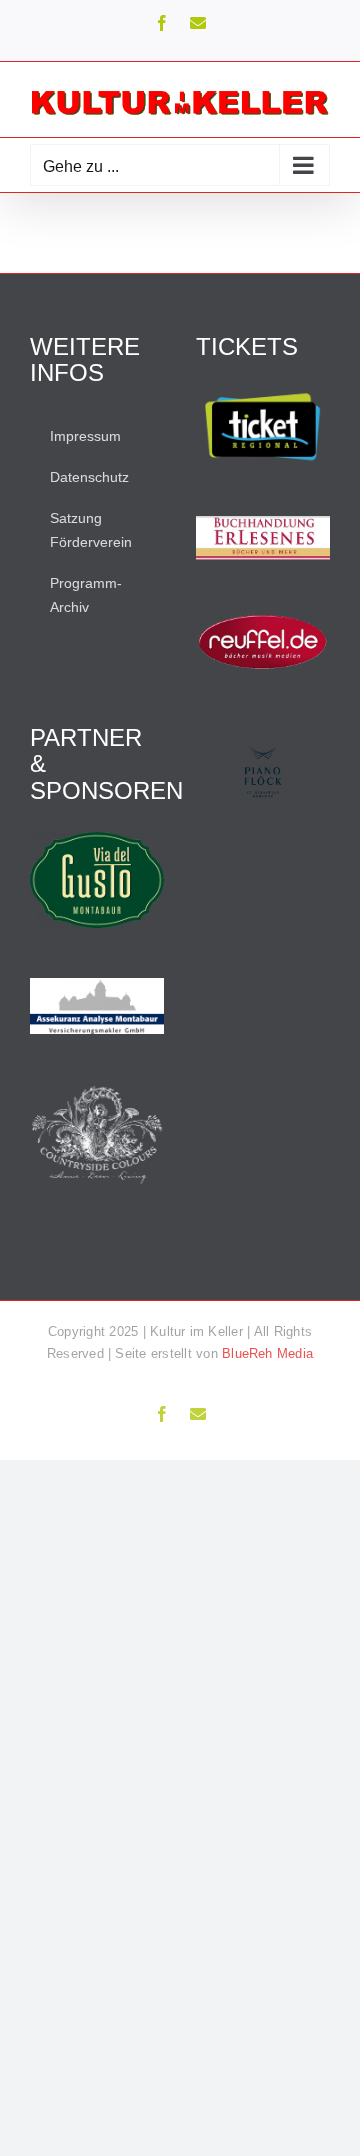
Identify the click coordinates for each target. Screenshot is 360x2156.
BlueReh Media (267, 1353)
